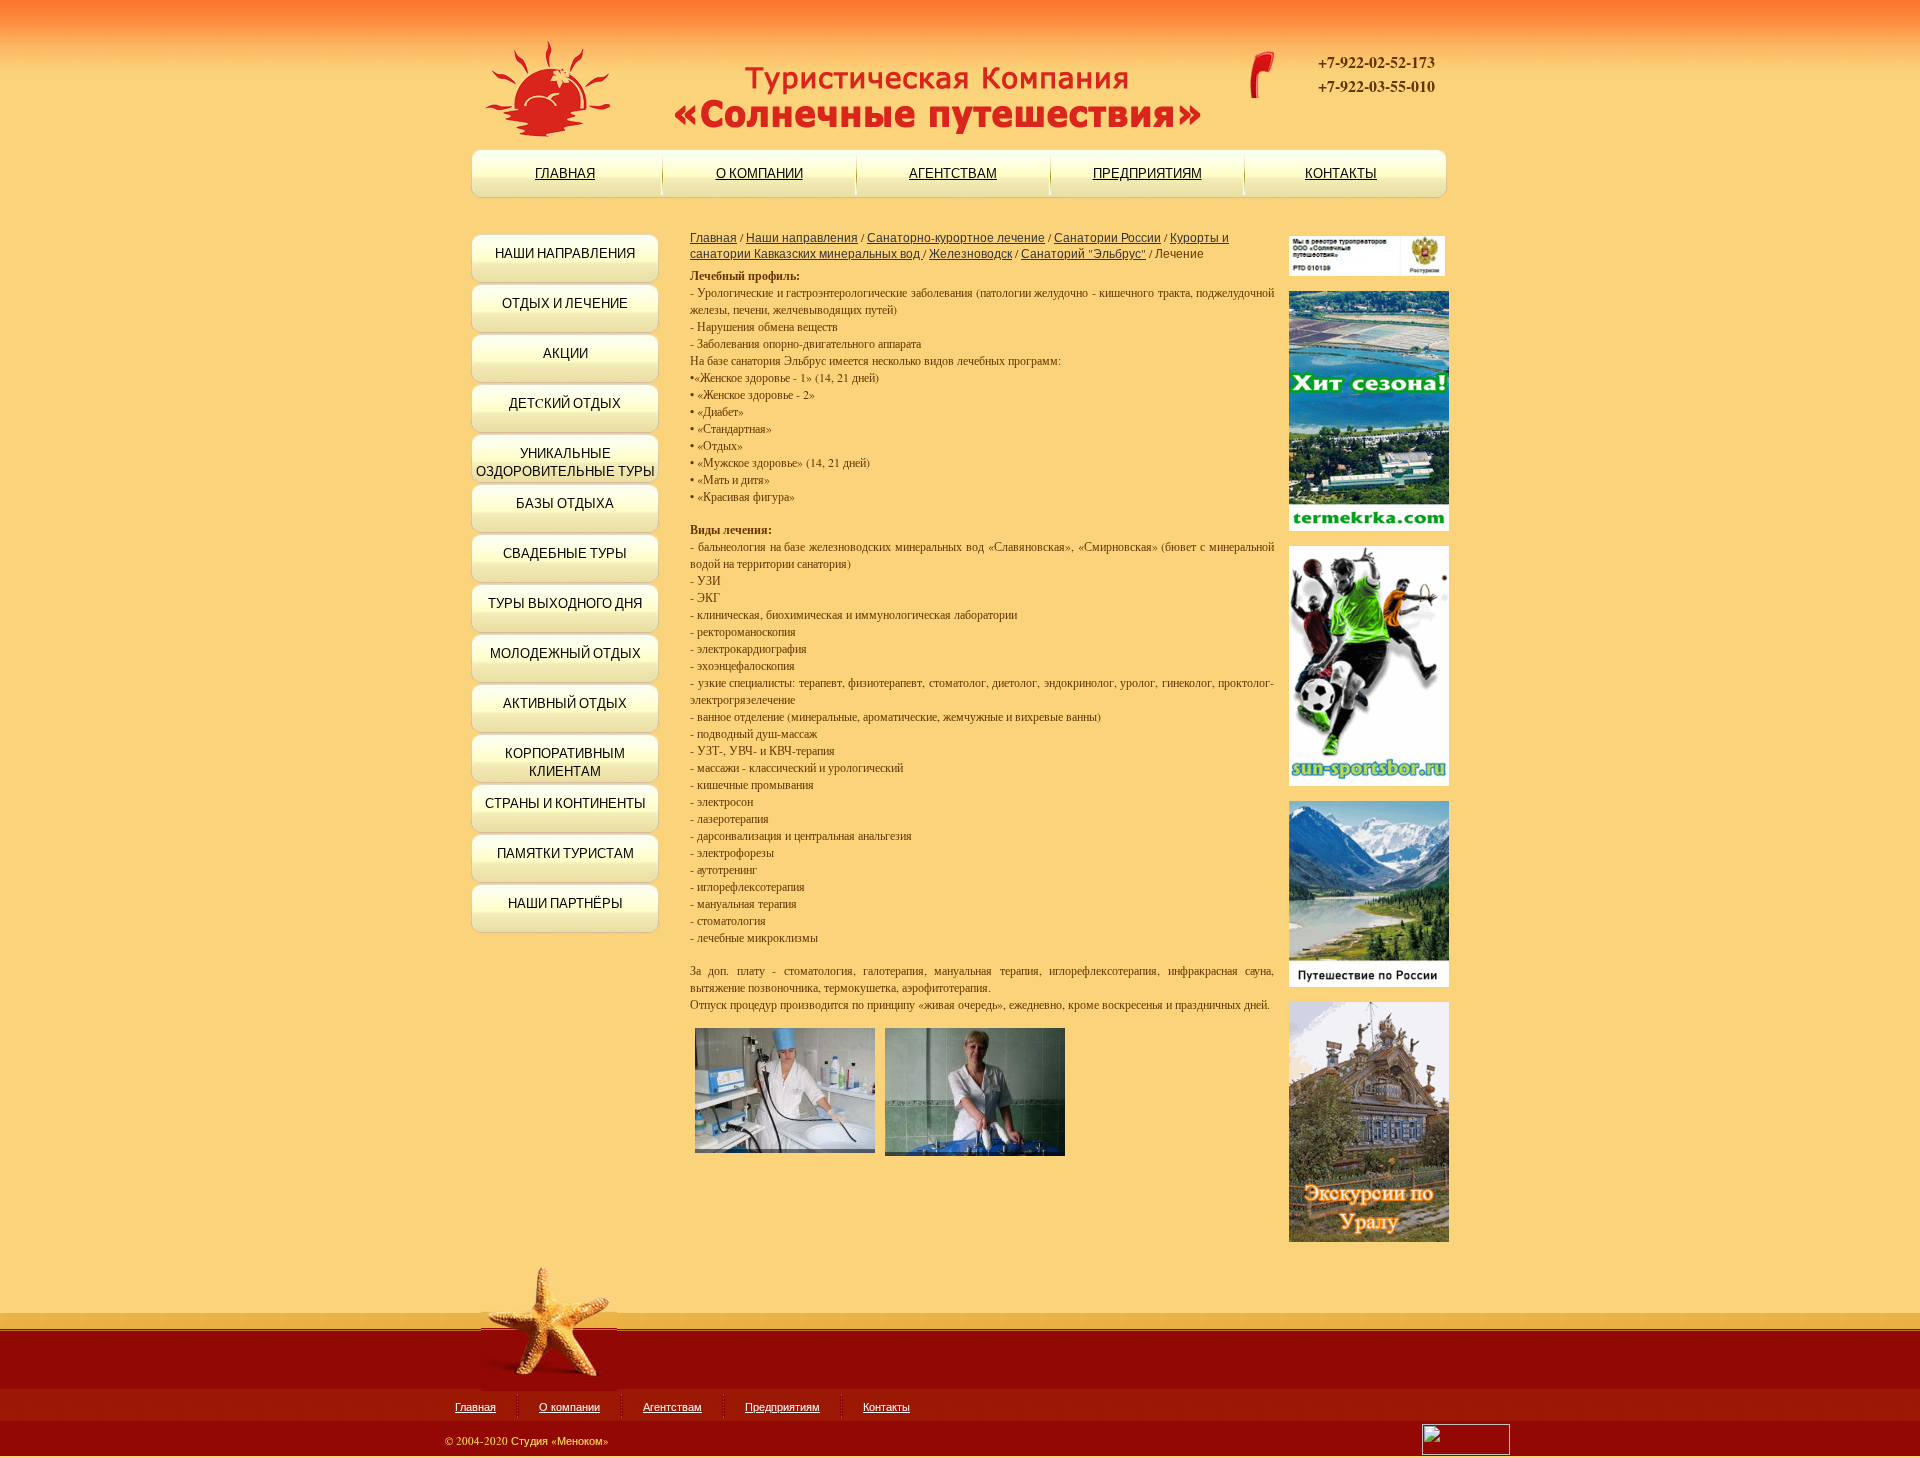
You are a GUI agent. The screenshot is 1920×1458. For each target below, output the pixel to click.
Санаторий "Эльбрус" (1083, 253)
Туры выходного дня (565, 603)
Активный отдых (565, 703)
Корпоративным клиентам (565, 762)
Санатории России (1107, 237)
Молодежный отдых (565, 653)
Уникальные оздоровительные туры (565, 462)
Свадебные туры (565, 553)
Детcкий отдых (565, 403)
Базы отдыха (565, 503)
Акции (565, 353)
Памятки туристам (565, 853)
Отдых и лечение (565, 303)
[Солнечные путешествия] (760, 59)
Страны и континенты (565, 803)
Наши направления (565, 253)
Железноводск (970, 253)
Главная (713, 237)
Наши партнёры (565, 903)
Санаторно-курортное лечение (956, 237)
